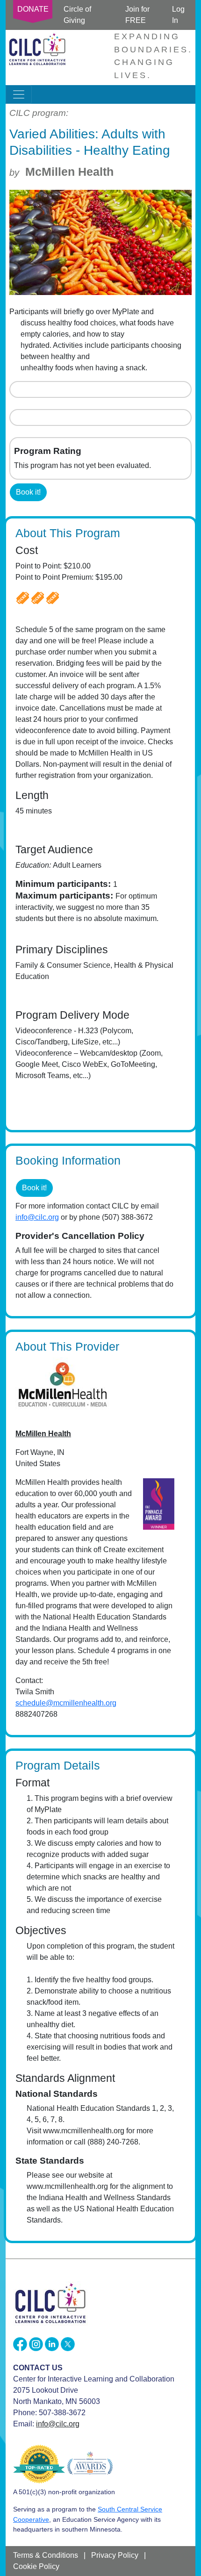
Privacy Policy (115, 2555)
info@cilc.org (37, 1217)
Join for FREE (137, 15)
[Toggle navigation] (19, 94)
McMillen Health (69, 172)
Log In (178, 15)
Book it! (28, 492)
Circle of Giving (77, 15)
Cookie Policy (36, 2566)
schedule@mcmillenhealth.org (66, 1703)
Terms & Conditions (46, 2555)
